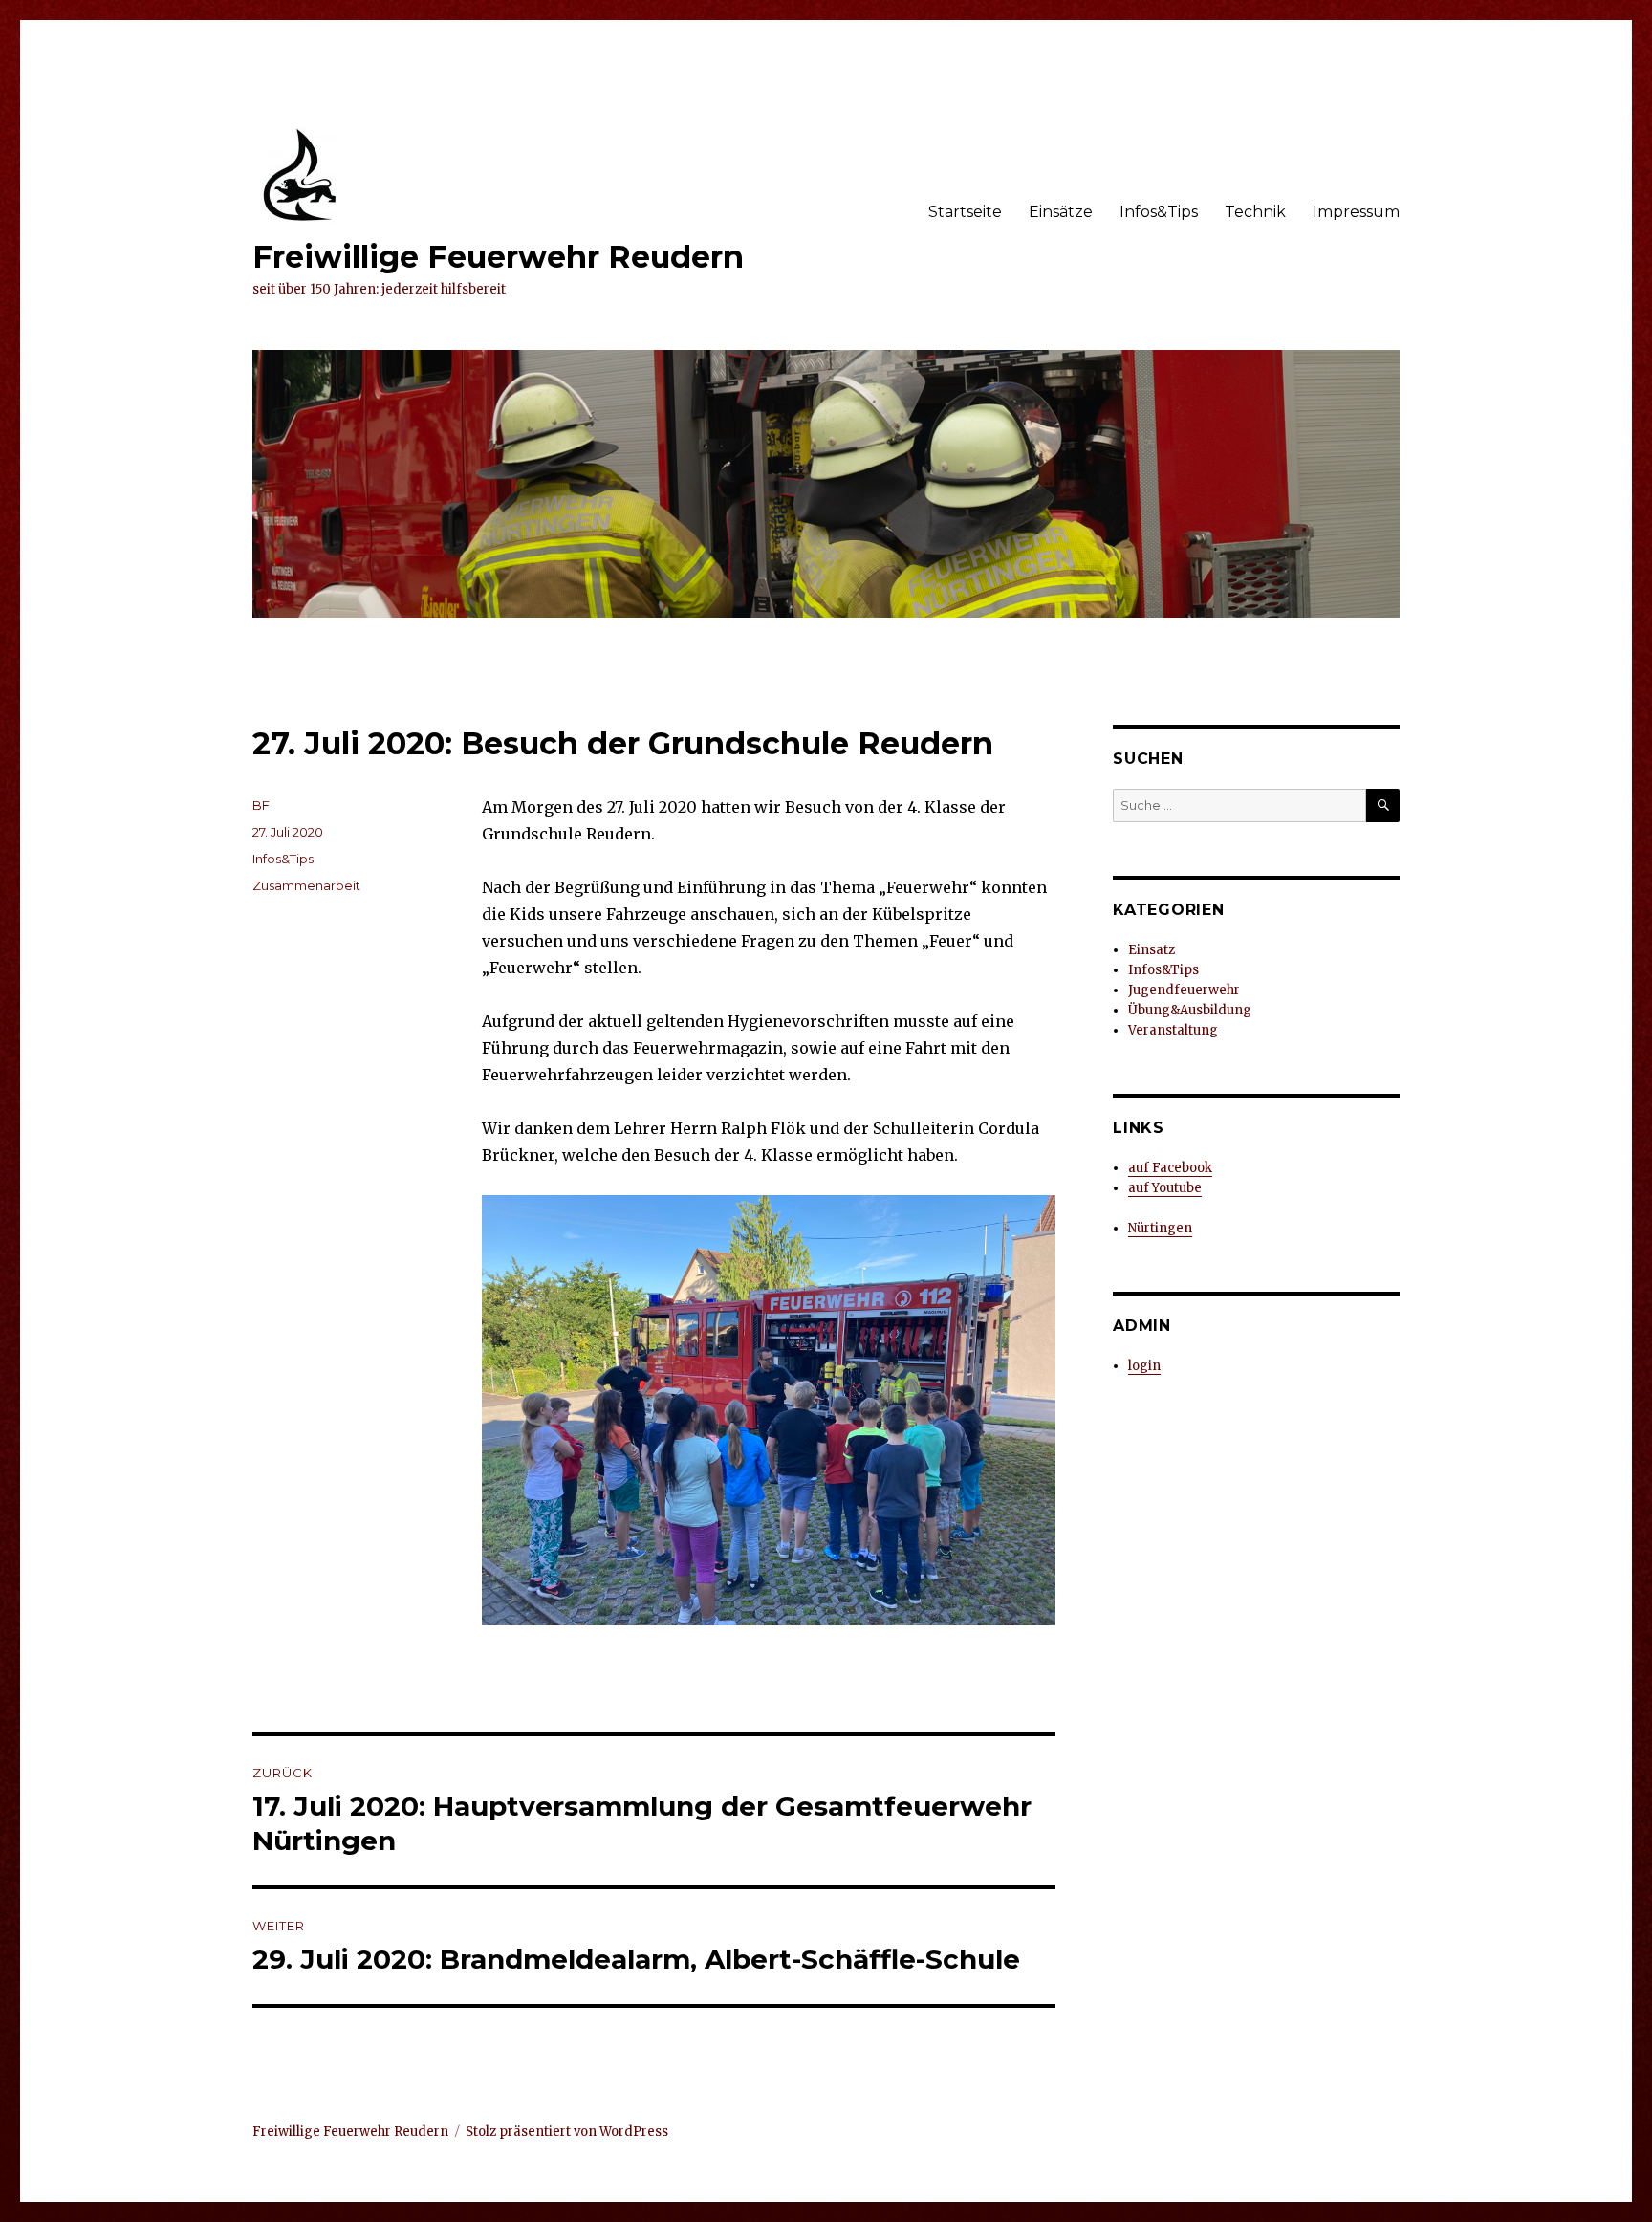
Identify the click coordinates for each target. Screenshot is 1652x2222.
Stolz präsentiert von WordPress (567, 2132)
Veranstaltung (1173, 1030)
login (1144, 1366)
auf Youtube (1165, 1188)
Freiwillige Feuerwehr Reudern (498, 257)
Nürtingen (1160, 1228)
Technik (1255, 212)
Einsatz (1152, 950)
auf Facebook (1170, 1168)
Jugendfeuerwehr (1184, 990)
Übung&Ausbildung (1190, 1010)
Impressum (1356, 212)
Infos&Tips (1159, 212)
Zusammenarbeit (306, 885)
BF (261, 805)
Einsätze (1061, 212)
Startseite (965, 212)
